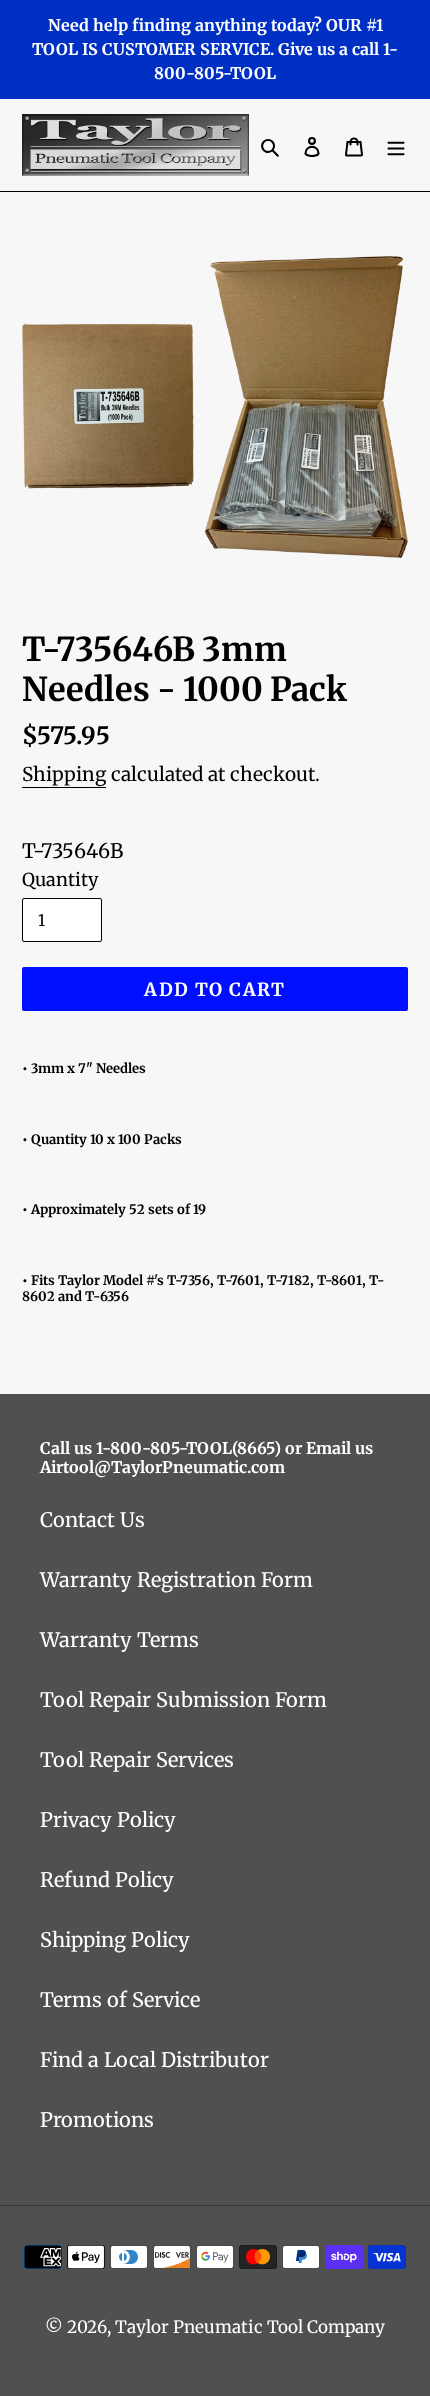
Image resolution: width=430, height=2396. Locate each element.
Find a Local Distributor (154, 2059)
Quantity (60, 879)
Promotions (97, 2119)
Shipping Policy (115, 1939)
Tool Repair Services (137, 1759)
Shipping (64, 774)
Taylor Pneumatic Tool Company (250, 2327)
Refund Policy (107, 1879)
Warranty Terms (119, 1639)
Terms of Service (120, 1999)
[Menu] (396, 145)
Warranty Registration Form (176, 1579)
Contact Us (92, 1519)
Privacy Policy (108, 1819)
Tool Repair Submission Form (183, 1699)
